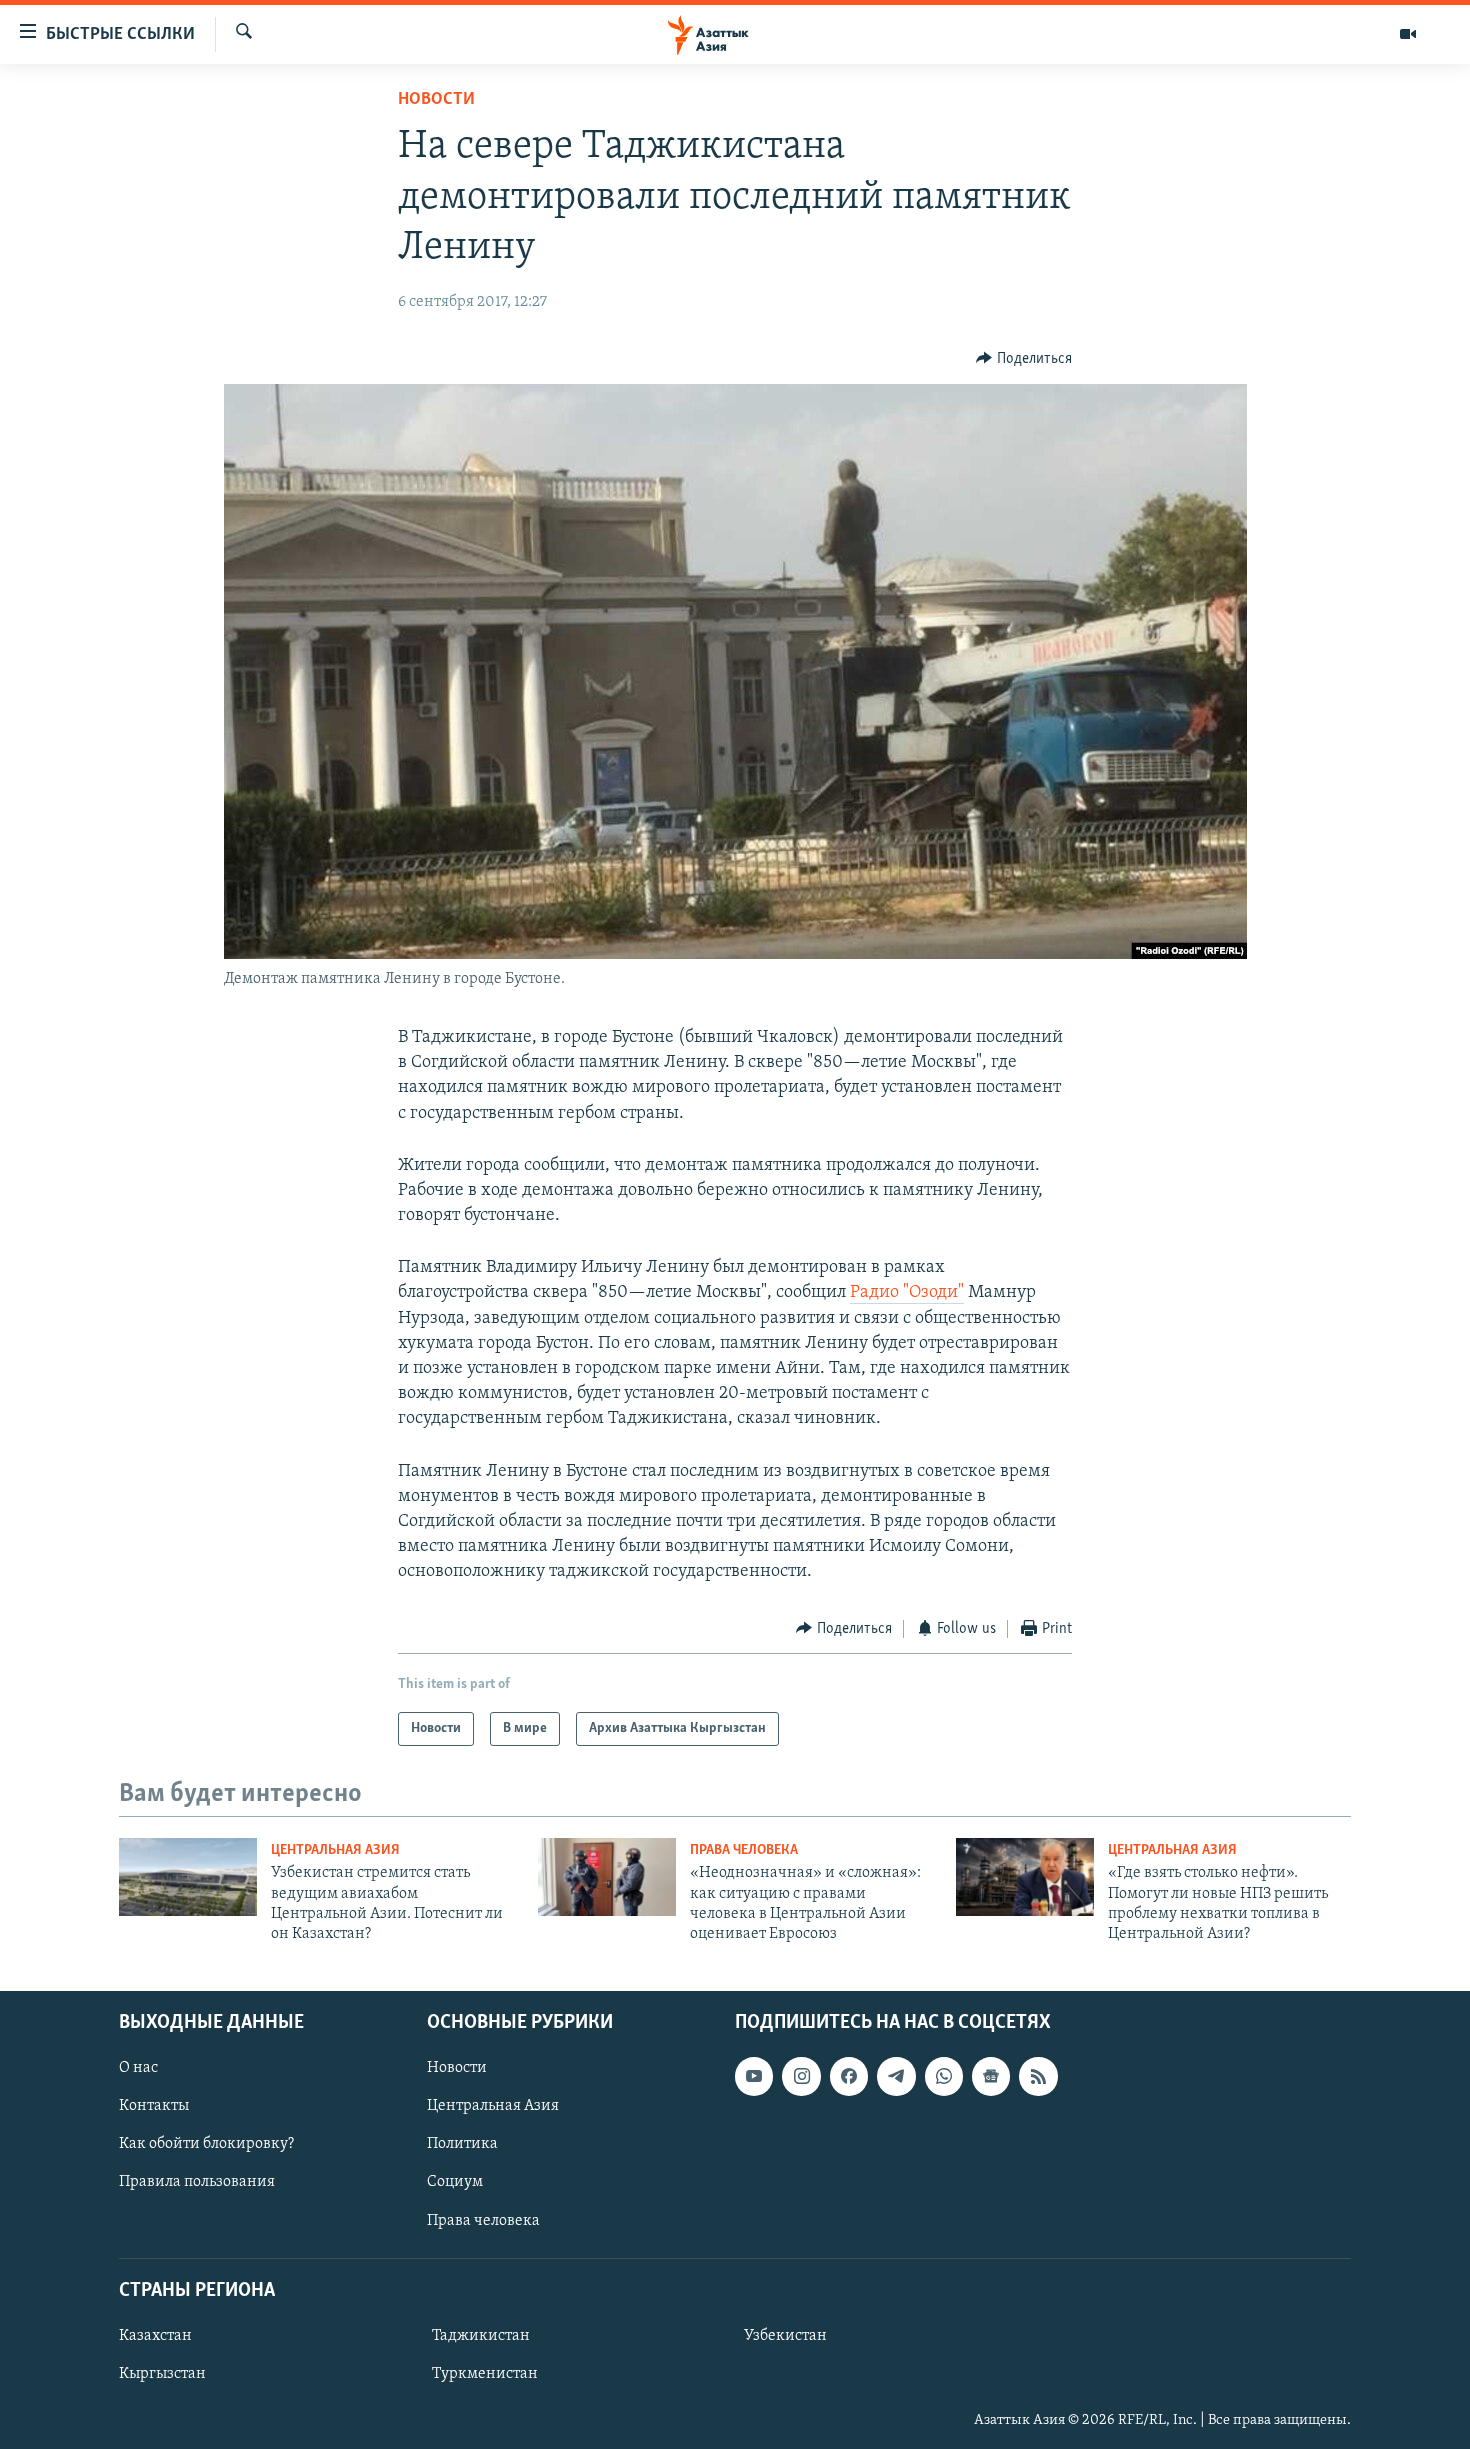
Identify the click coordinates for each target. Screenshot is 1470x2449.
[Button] (1024, 359)
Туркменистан (485, 2374)
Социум (455, 2182)
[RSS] (1038, 2076)
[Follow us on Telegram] (896, 2076)
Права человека (744, 1850)
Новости (436, 100)
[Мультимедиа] (1408, 34)
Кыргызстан (162, 2374)
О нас (138, 2068)
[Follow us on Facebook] (849, 2076)
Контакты (154, 2106)
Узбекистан (785, 2336)
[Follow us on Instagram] (801, 2076)
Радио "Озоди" (907, 1293)
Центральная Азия (335, 1850)
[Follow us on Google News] (991, 2076)
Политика (462, 2144)
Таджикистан (481, 2336)
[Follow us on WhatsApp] (944, 2076)
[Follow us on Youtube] (754, 2076)
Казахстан (155, 2336)
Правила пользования (197, 2182)
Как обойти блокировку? (206, 2144)
